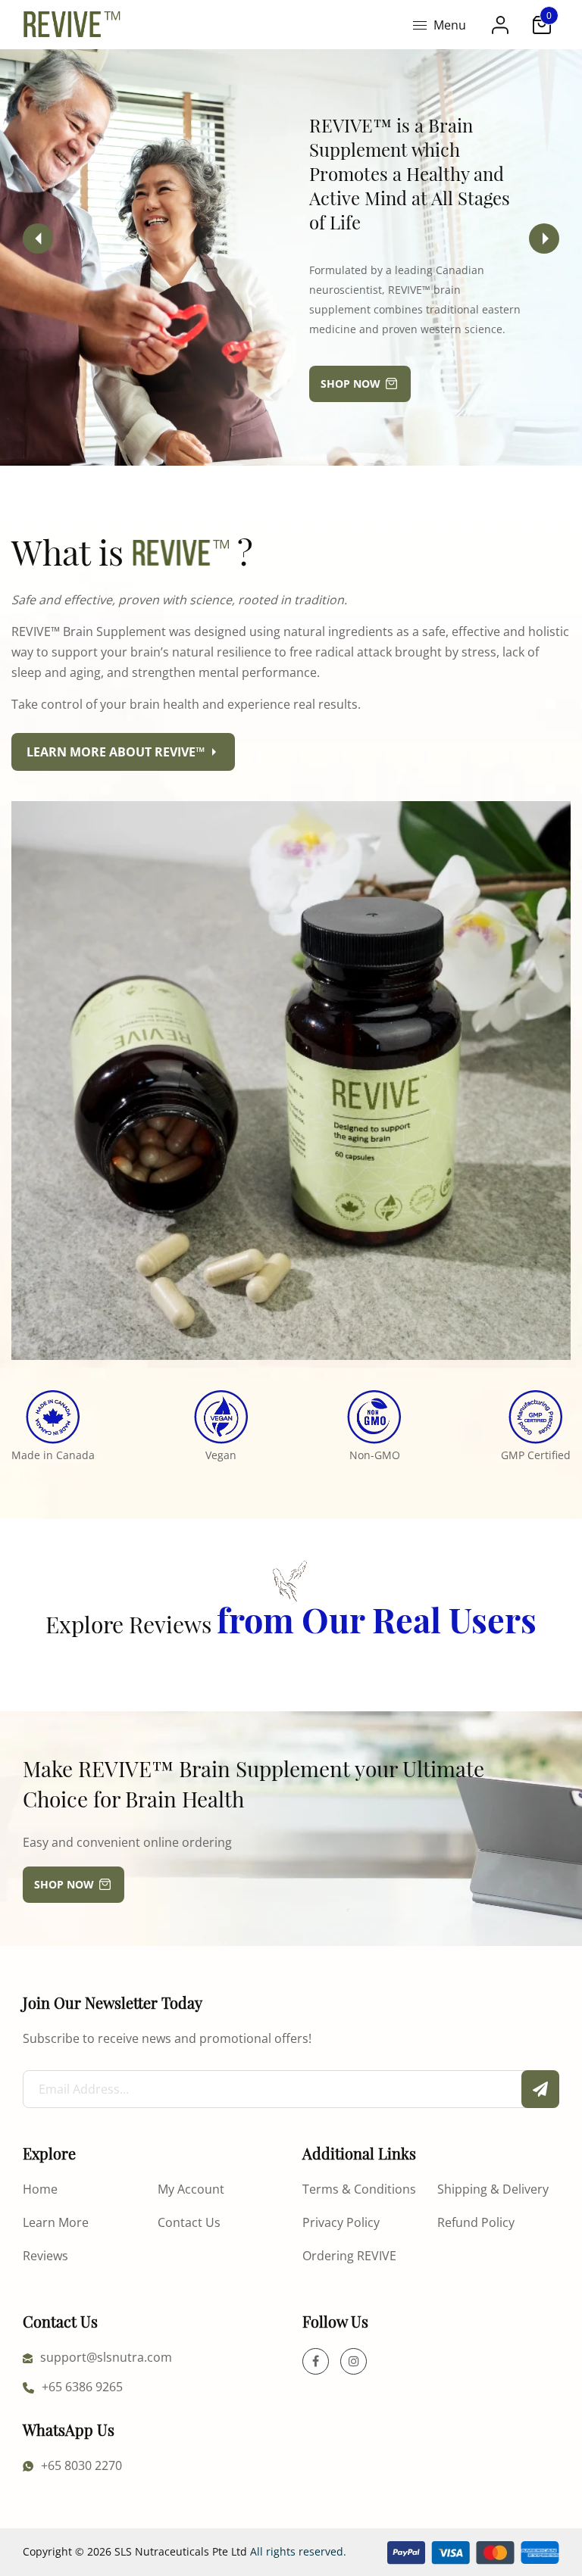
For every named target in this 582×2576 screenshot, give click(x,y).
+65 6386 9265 (82, 2386)
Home (40, 2189)
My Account (191, 2189)
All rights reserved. (298, 2551)
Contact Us (189, 2222)
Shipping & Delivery (493, 2189)
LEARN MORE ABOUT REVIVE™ (116, 752)
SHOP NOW (350, 384)
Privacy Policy (341, 2222)
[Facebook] (316, 2361)
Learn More (56, 2222)
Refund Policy (476, 2222)
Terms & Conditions (359, 2189)
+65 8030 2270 (81, 2465)
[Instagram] (354, 2361)
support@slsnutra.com (106, 2357)
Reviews (45, 2255)
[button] (544, 239)
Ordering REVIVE (349, 2255)
